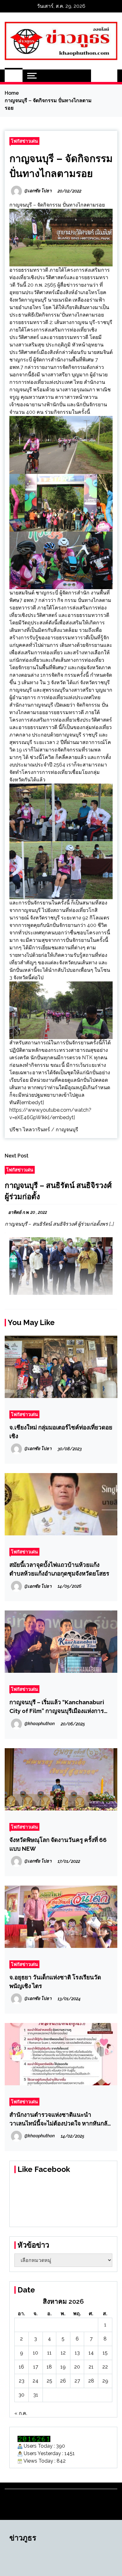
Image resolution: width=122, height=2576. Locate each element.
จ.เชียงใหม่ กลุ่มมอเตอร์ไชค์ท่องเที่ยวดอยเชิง (61, 1432)
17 (36, 2367)
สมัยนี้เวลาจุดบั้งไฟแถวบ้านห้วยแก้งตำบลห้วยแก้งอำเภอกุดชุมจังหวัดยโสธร (59, 1569)
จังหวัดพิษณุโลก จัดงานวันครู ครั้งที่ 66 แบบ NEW (58, 1844)
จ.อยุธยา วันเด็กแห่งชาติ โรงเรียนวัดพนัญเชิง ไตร (55, 1982)
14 (91, 2353)
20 (77, 2367)
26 (63, 2381)
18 (49, 2367)
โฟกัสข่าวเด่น (24, 141)
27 (77, 2381)
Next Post (17, 1156)
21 (91, 2367)
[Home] (14, 76)
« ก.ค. (21, 2413)
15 (105, 2353)
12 (63, 2353)
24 (36, 2381)
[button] (98, 76)
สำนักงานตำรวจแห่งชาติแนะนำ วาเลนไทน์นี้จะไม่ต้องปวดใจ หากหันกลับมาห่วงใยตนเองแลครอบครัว (60, 2119)
